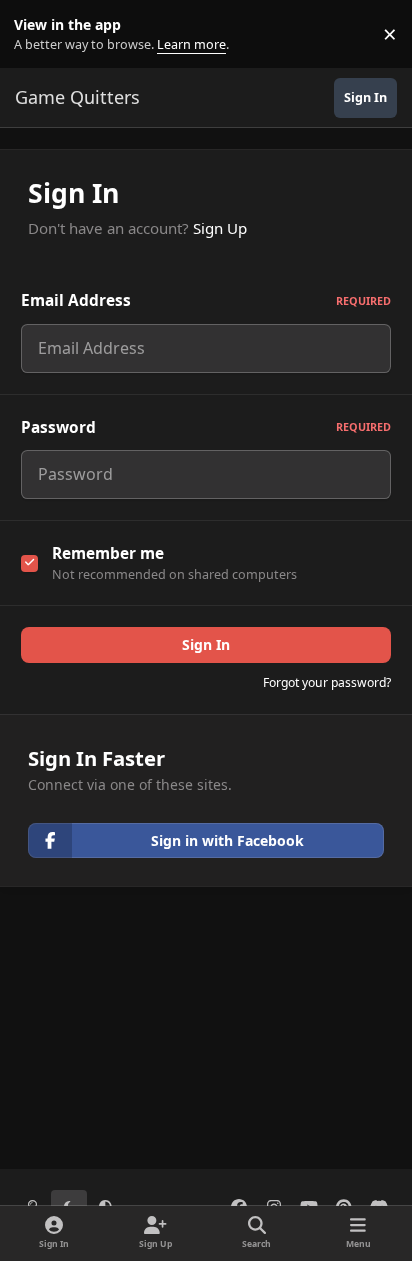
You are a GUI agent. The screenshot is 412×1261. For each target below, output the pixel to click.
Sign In (206, 644)
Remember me (108, 553)
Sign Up (220, 228)
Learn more (38, 34)
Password (206, 427)
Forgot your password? (327, 682)
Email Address (206, 300)
